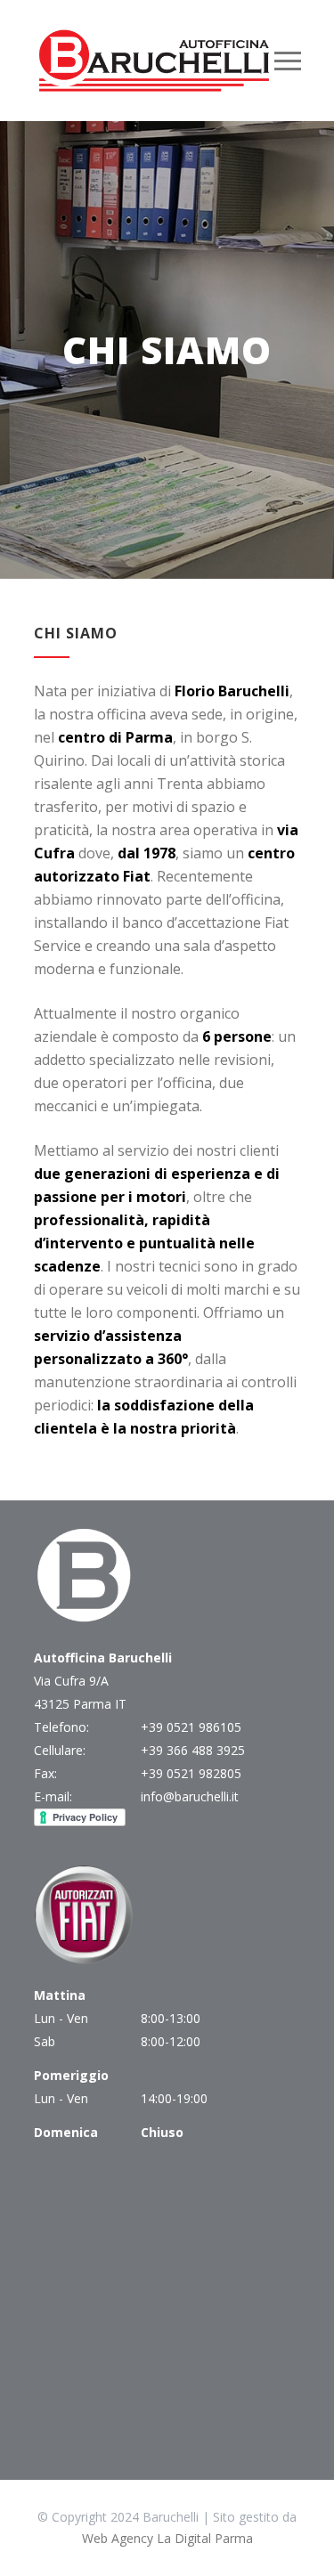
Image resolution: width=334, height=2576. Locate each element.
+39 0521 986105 (191, 1727)
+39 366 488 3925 (193, 1750)
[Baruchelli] (154, 61)
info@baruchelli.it (190, 1796)
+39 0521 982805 (191, 1773)
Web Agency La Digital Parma (167, 2538)
